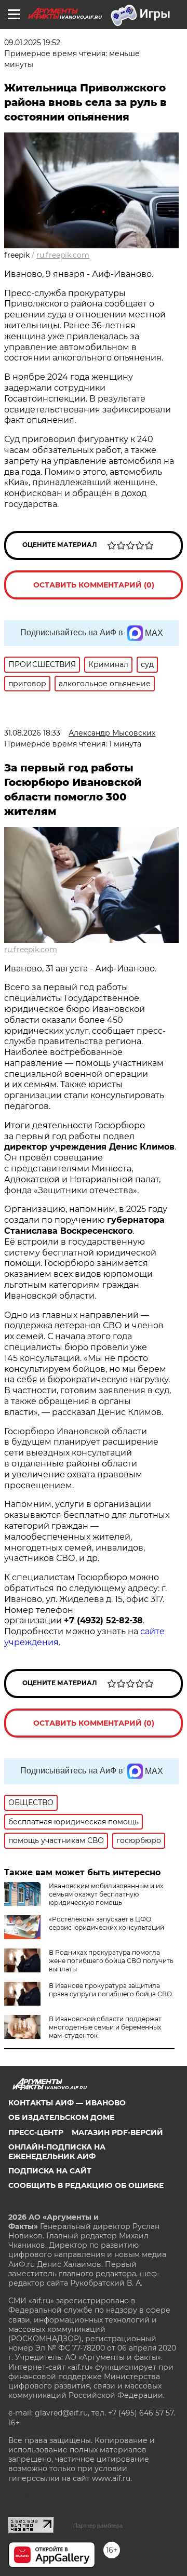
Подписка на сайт (50, 2171)
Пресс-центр (36, 2132)
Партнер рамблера (98, 2526)
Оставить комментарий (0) (94, 585)
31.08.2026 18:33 (32, 733)
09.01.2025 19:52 (32, 43)
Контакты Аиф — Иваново (67, 2103)
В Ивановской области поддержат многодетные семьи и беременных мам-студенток (105, 2027)
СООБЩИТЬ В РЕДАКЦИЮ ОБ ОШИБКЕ (86, 2185)
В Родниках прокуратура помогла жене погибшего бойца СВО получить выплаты (111, 1961)
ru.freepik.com (63, 255)
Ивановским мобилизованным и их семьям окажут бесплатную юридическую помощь (106, 1894)
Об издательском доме (61, 2117)
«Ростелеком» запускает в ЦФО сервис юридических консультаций (106, 1923)
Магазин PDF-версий (117, 2132)
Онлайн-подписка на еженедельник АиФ (57, 2152)
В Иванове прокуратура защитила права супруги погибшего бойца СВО (110, 1990)
